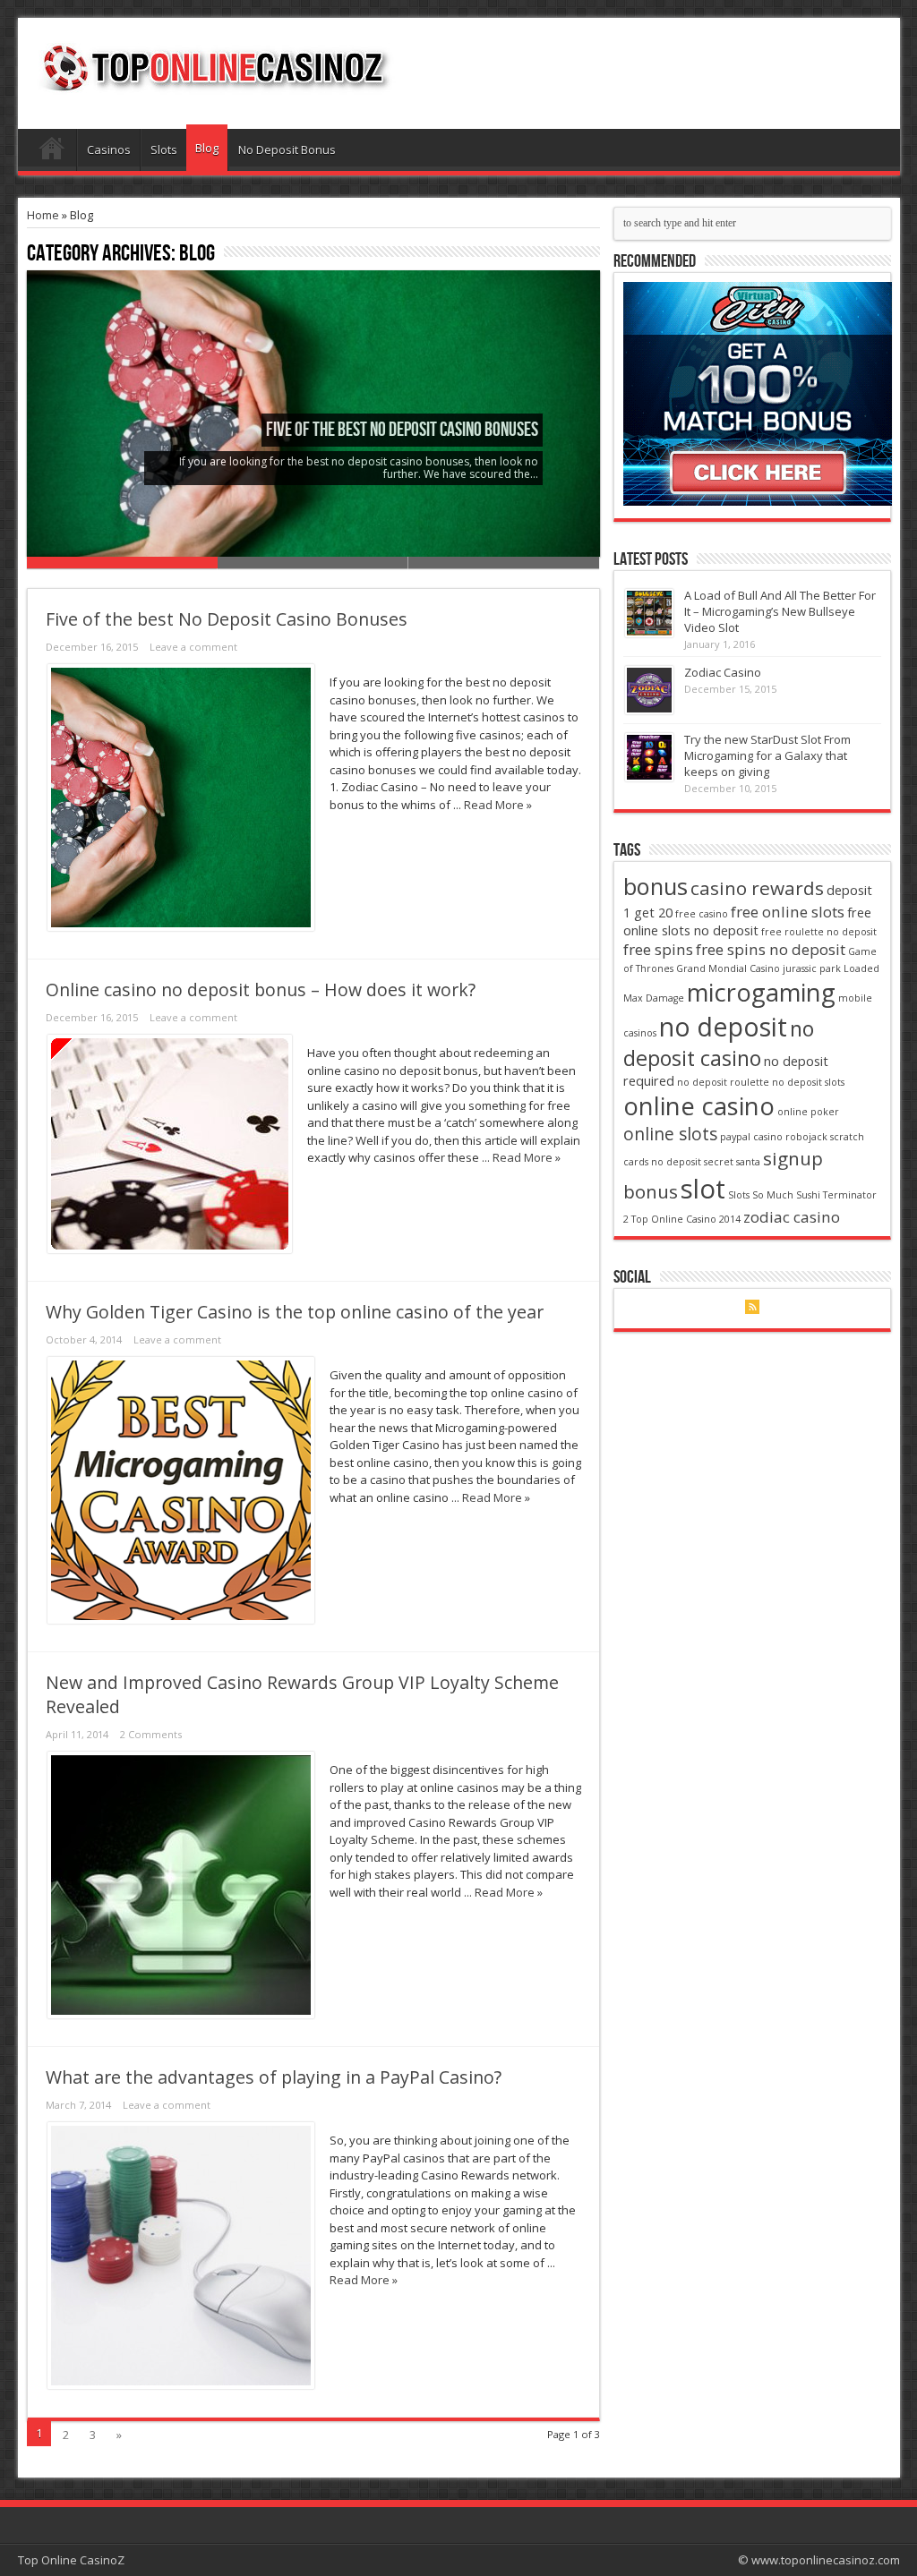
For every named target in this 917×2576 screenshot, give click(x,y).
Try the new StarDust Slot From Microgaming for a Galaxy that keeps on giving (767, 755)
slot (703, 1189)
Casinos (109, 149)
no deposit (723, 1026)
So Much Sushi (786, 1195)
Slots (164, 149)
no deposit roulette (723, 1082)
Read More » (498, 805)
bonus (656, 886)
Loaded (861, 968)
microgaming (761, 992)
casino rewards (757, 888)
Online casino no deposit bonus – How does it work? (261, 989)
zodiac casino (792, 1217)
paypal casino (751, 1137)
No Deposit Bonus (287, 149)
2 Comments (151, 1734)
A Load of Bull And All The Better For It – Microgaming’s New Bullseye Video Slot (780, 611)
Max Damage (654, 998)
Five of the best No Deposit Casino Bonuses (402, 430)
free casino (702, 914)
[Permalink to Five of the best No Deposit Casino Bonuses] (181, 926)
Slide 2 (313, 563)
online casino (699, 1106)
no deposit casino (719, 1043)
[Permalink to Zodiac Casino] (649, 710)
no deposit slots (808, 1082)
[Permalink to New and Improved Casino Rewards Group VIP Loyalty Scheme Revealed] (181, 2014)
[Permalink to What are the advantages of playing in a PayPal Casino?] (181, 2384)
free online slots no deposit (747, 921)
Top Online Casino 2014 (686, 1219)
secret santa (732, 1162)
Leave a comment (193, 647)
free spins (658, 949)
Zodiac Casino (723, 672)
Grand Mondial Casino (728, 968)
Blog (207, 148)
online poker (808, 1112)
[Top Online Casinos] (214, 84)
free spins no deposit (771, 949)
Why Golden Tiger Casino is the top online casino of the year (295, 1312)
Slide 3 (504, 563)
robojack (806, 1137)
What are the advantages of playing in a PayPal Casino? (274, 2077)
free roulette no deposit (819, 932)
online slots (670, 1134)
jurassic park (812, 968)
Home (51, 152)
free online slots (788, 912)
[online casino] (758, 501)
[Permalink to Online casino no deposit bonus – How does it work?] (170, 1249)
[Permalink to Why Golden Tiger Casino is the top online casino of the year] (181, 1619)
